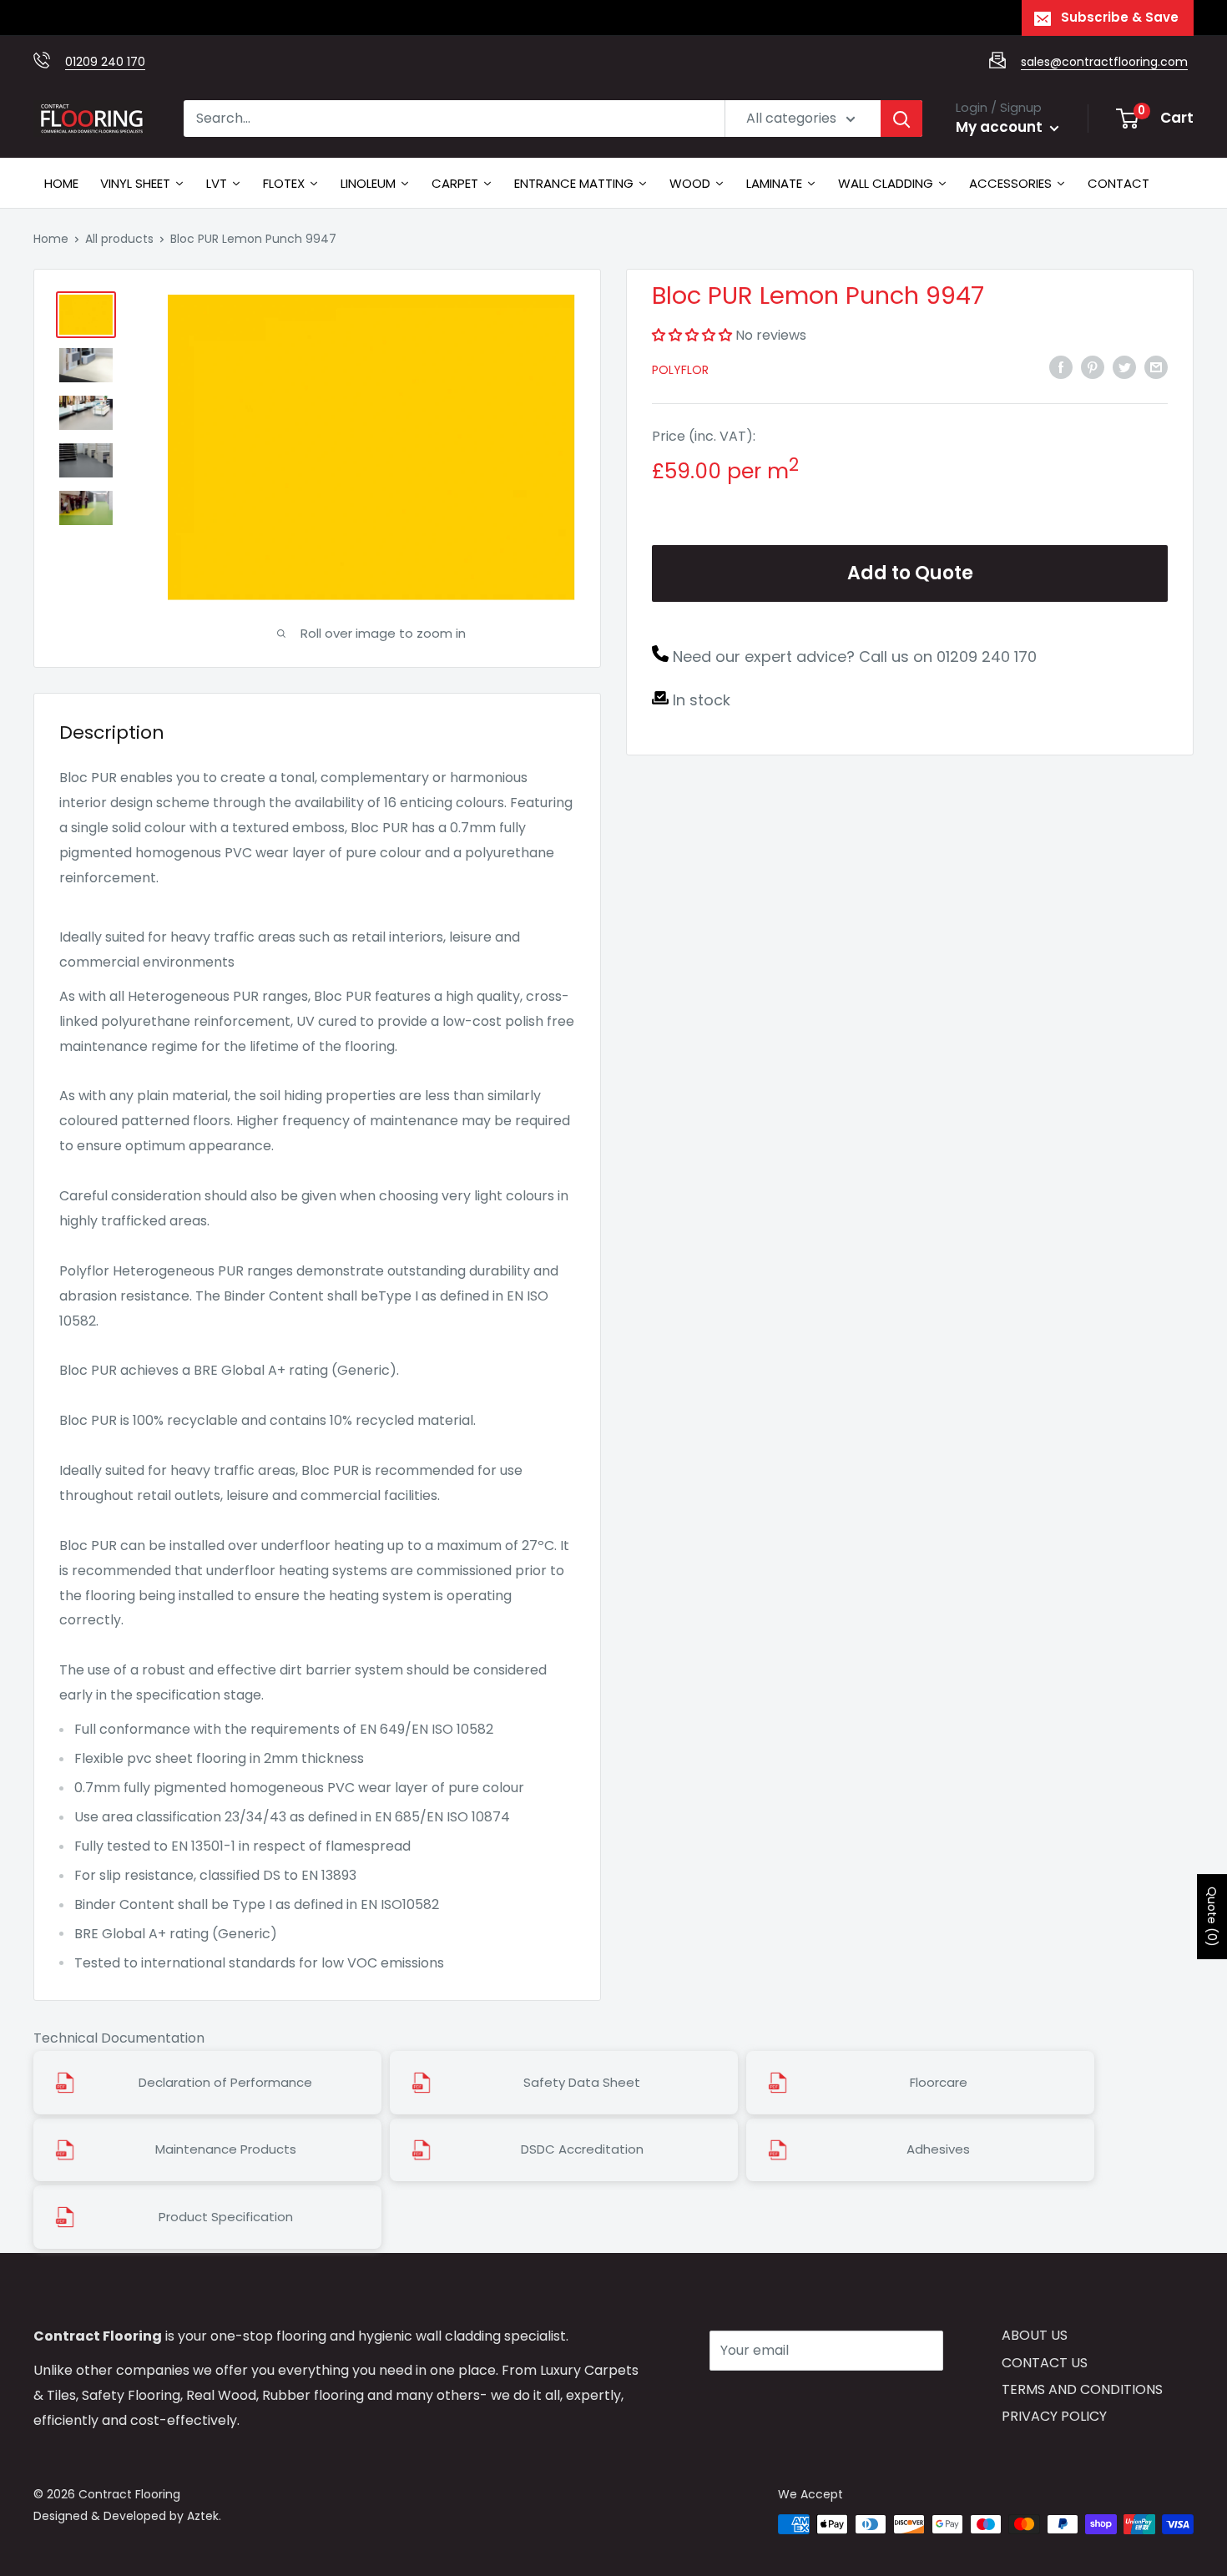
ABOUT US (1035, 2335)
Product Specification (226, 2217)
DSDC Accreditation (582, 2149)
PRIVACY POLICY (1054, 2416)
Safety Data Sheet (582, 2083)
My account (1001, 127)
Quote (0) (1212, 1917)
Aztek (203, 2516)
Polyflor (680, 370)
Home (51, 239)
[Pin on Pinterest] (1093, 367)
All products (119, 239)
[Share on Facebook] (1061, 367)
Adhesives (938, 2149)
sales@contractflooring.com (1104, 62)
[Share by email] (1156, 367)
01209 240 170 (105, 62)
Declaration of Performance (225, 2083)
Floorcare (939, 2083)
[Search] (901, 119)
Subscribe (769, 2400)
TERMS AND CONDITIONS (1082, 2389)
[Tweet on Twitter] (1124, 367)
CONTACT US (1045, 2363)
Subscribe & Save (1120, 17)
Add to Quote (910, 573)
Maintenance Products (226, 2149)
